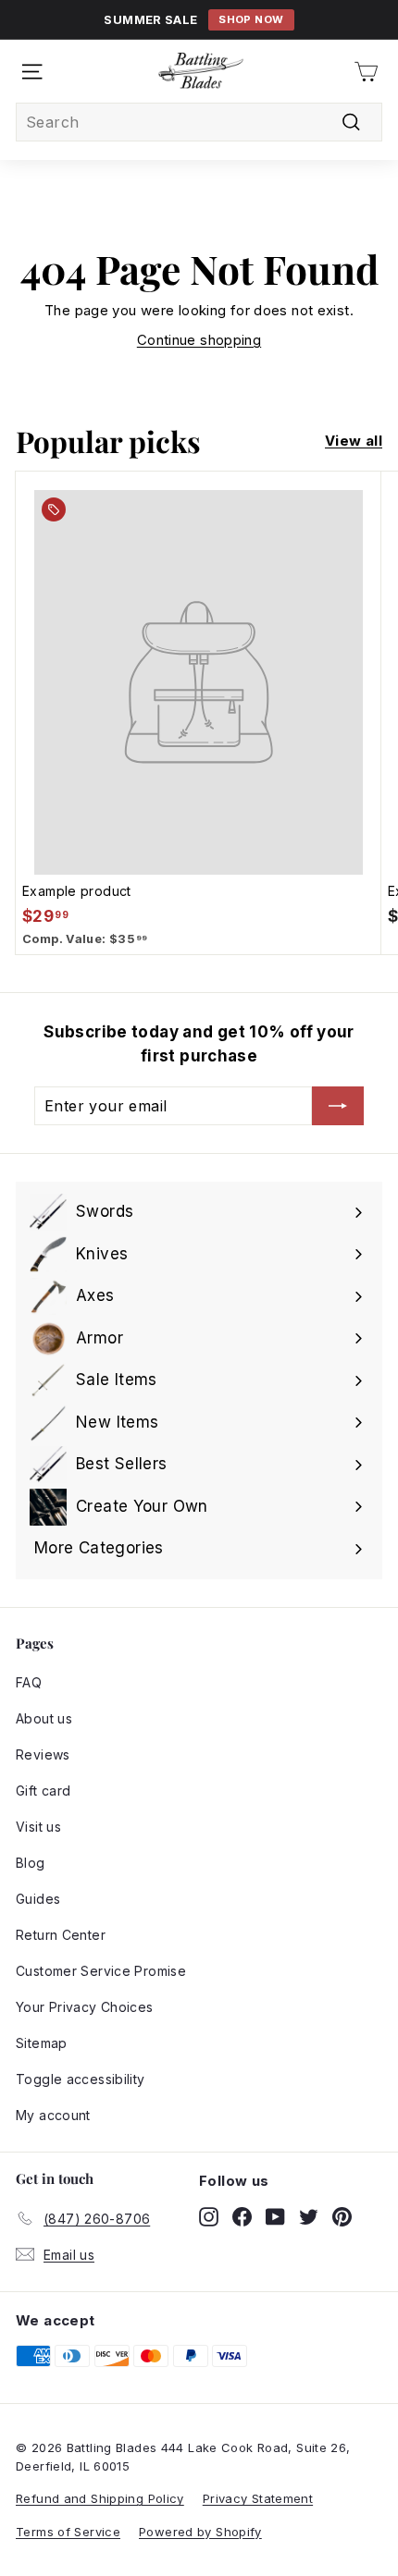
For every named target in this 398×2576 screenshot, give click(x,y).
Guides (38, 1899)
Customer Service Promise (101, 1971)
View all (354, 441)
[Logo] (201, 71)
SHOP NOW (251, 19)
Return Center (61, 1935)
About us (44, 1718)
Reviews (43, 1754)
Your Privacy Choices (85, 2007)
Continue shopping (199, 340)
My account (53, 2115)
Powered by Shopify (200, 2532)
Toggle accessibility (81, 2079)
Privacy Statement (258, 2498)
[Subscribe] (338, 1106)
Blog (31, 1863)
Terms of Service (68, 2532)
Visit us (38, 1827)
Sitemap (42, 2043)
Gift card (43, 1791)
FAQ (29, 1682)
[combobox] (199, 122)
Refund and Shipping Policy (100, 2498)
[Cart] (366, 72)
